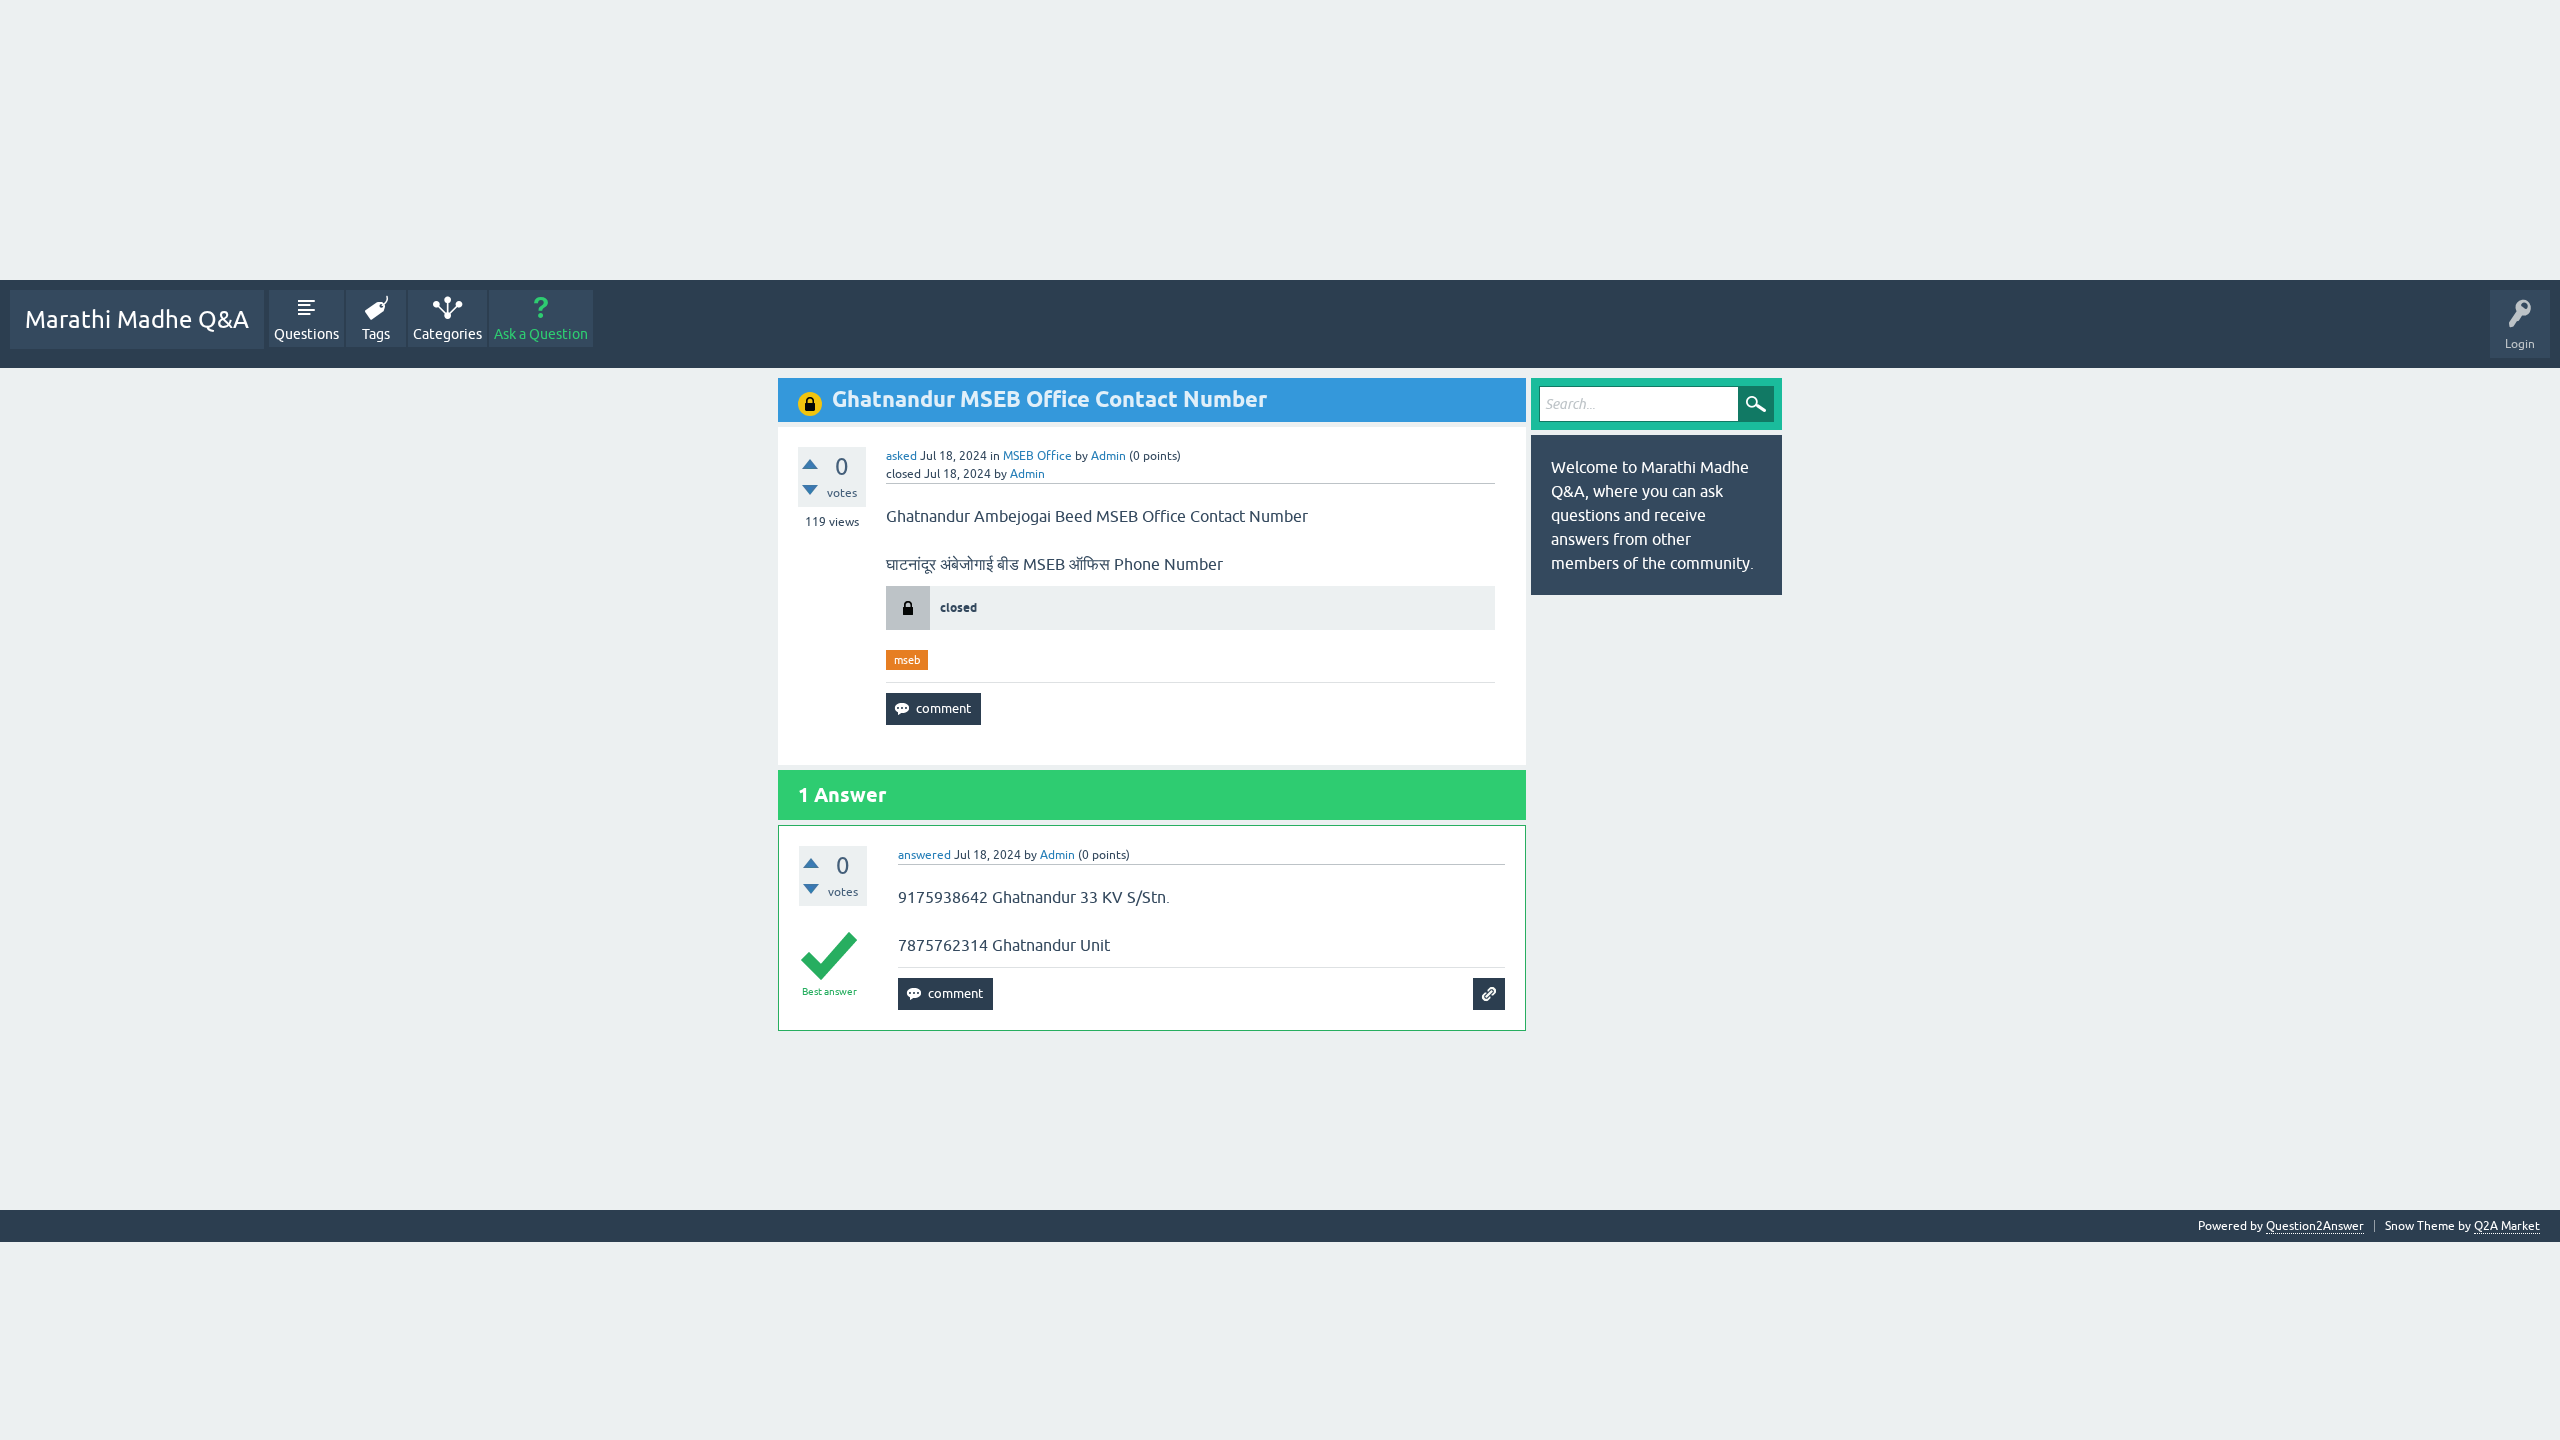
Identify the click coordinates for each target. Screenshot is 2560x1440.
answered (924, 855)
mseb (907, 660)
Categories (447, 334)
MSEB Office (1037, 456)
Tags (376, 334)
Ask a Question (541, 334)
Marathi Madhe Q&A (137, 319)
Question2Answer (2315, 1226)
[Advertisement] (600, 140)
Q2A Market (2507, 1226)
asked (901, 456)
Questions (306, 334)
